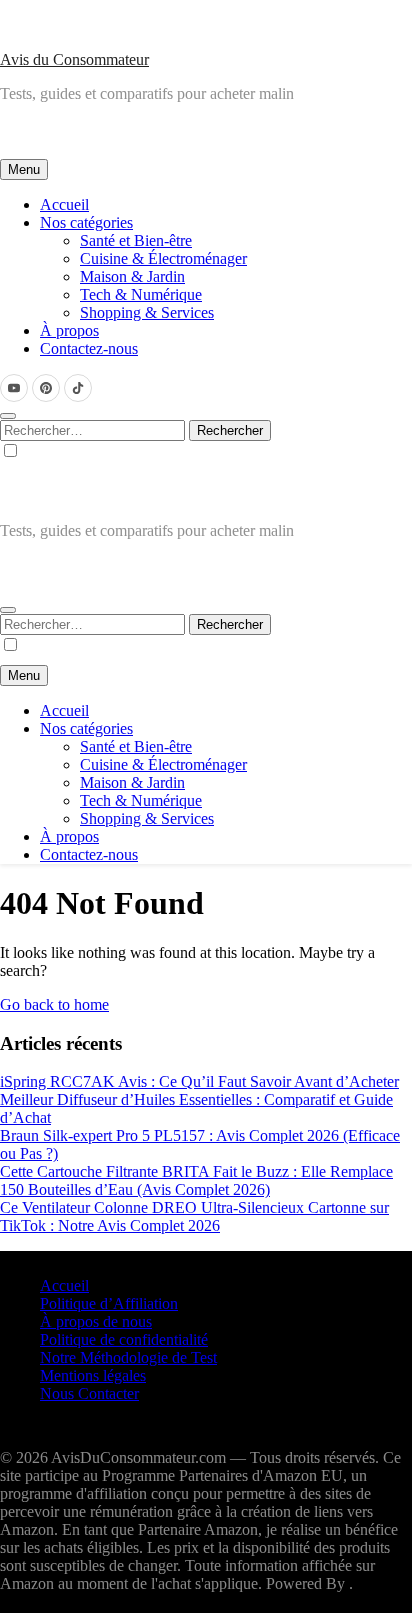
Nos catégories (86, 222)
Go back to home (54, 1004)
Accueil (64, 204)
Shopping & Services (147, 312)
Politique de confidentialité (124, 1339)
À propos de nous (96, 1321)
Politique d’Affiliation (109, 1303)
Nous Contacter (89, 1393)
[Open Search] (8, 416)
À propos (69, 330)
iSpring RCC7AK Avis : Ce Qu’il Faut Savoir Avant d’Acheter (199, 1081)
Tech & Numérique (141, 294)
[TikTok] (78, 388)
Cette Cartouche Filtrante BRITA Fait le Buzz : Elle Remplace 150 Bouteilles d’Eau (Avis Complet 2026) (196, 1180)
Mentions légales (93, 1375)
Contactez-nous (89, 348)
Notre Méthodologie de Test (128, 1357)
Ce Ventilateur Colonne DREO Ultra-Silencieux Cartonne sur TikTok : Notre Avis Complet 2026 (194, 1216)
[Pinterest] (46, 388)
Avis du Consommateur (74, 59)
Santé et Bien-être (136, 240)
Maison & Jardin (132, 276)
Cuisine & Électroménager (163, 258)
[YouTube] (14, 388)
